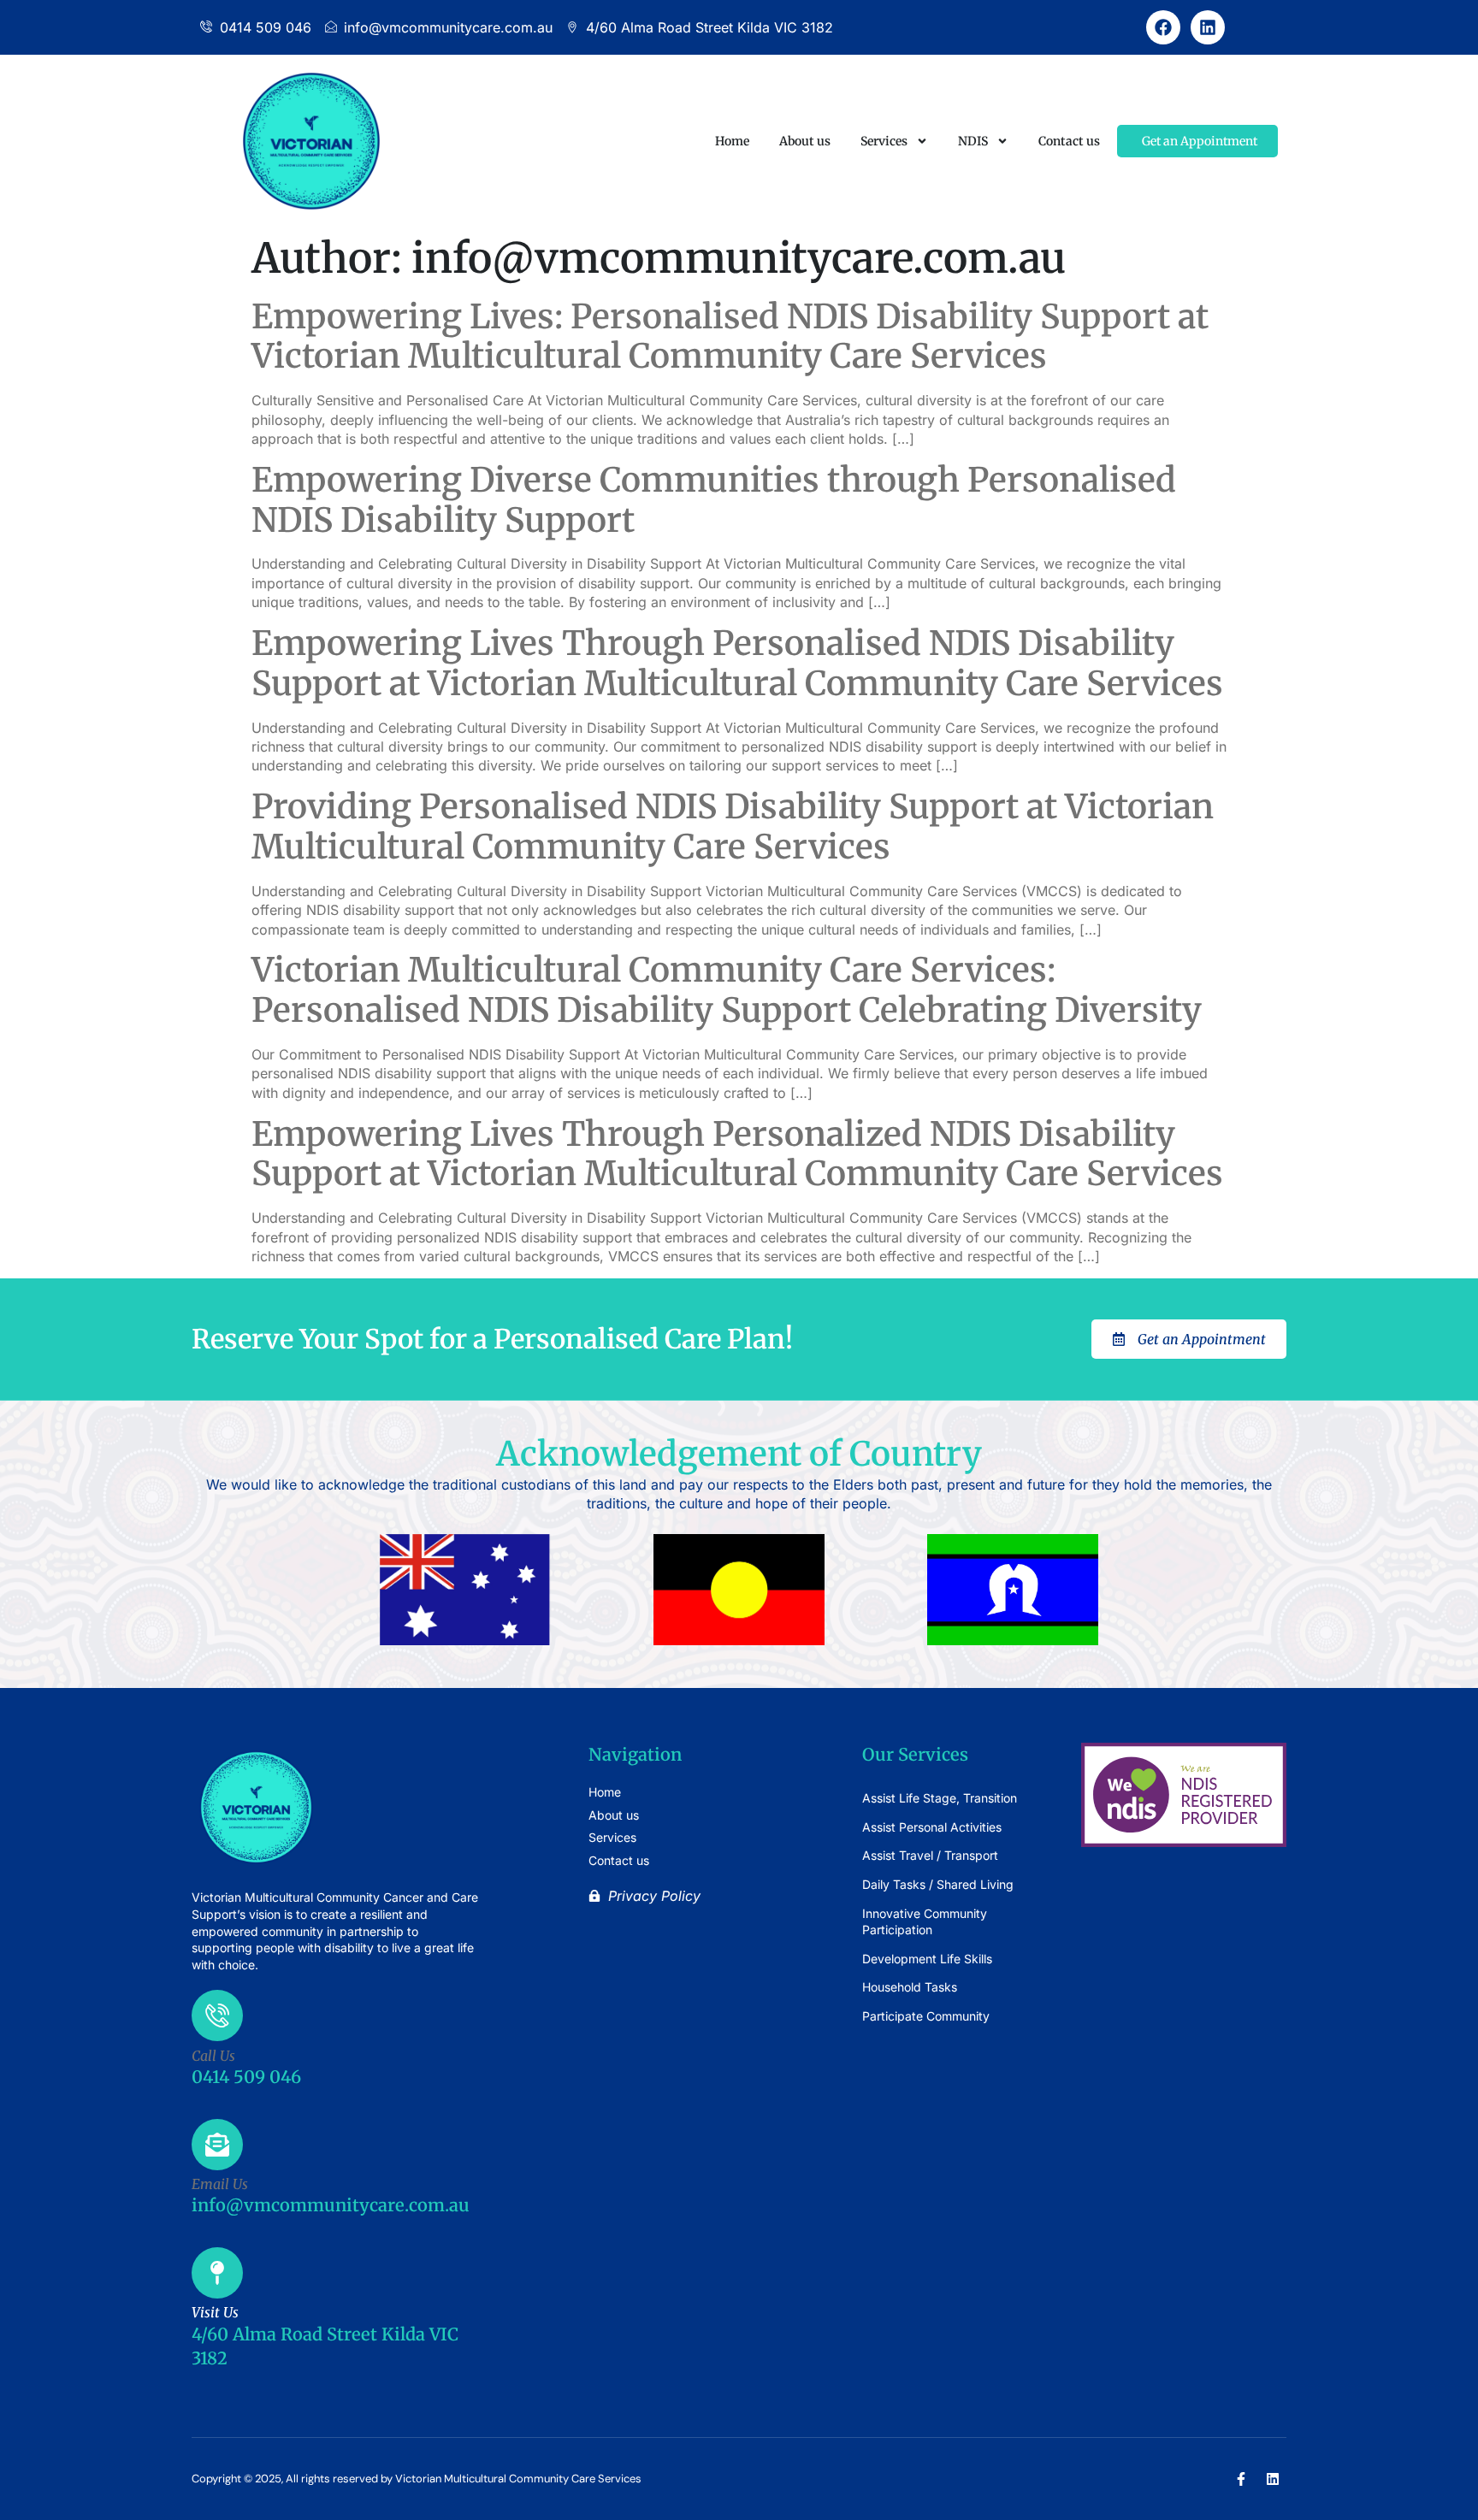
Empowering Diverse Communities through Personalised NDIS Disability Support (714, 500)
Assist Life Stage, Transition (940, 1798)
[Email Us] (217, 2145)
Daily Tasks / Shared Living (938, 1884)
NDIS (973, 141)
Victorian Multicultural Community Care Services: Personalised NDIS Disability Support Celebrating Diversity (727, 990)
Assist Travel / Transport (930, 1855)
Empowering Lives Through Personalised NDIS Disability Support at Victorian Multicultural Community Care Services (737, 664)
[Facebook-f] (1241, 2479)
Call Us (213, 2056)
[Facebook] (1163, 27)
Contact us (1069, 141)
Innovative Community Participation (925, 1922)
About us (805, 141)
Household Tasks (910, 1987)
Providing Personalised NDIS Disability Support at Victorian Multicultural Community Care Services (733, 827)
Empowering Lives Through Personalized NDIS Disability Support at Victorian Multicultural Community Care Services (737, 1154)
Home (732, 141)
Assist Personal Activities (932, 1827)
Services (884, 141)
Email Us (220, 2184)
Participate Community (926, 2016)
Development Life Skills (927, 1959)
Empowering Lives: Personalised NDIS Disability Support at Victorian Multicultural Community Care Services (730, 337)
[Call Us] (217, 2015)
